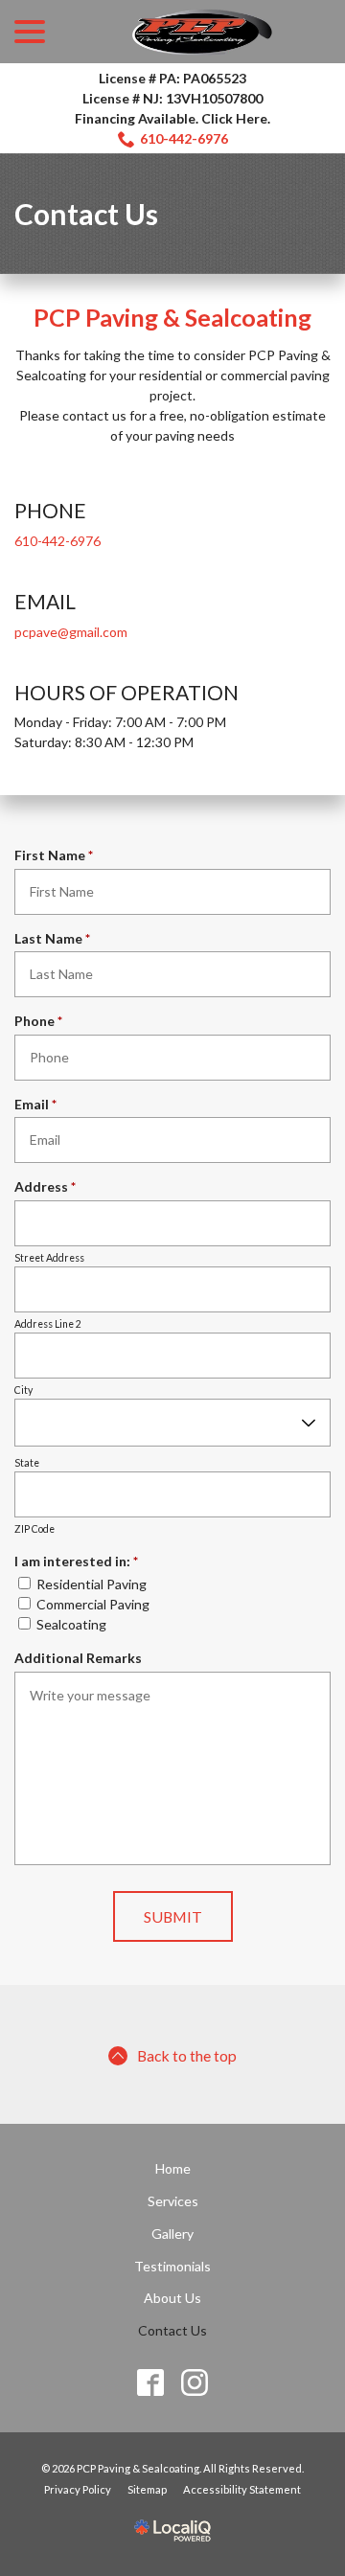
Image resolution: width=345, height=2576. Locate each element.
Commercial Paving (93, 1604)
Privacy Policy (78, 2489)
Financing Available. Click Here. (172, 118)
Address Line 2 (48, 1324)
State (27, 1463)
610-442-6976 (184, 138)
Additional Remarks (78, 1658)
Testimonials (172, 2266)
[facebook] (151, 2383)
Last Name (56, 939)
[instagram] (195, 2383)
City (23, 1390)
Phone (42, 1021)
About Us (172, 2298)
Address (49, 1187)
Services (173, 2201)
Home (173, 2168)
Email (39, 1105)
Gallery (172, 2234)
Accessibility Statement (242, 2489)
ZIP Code (34, 1529)
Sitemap (147, 2489)
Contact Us (86, 214)
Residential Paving (92, 1584)
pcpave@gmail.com (71, 632)
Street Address (49, 1258)
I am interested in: (80, 1562)
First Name (57, 855)
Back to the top (187, 2055)
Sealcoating (71, 1624)
